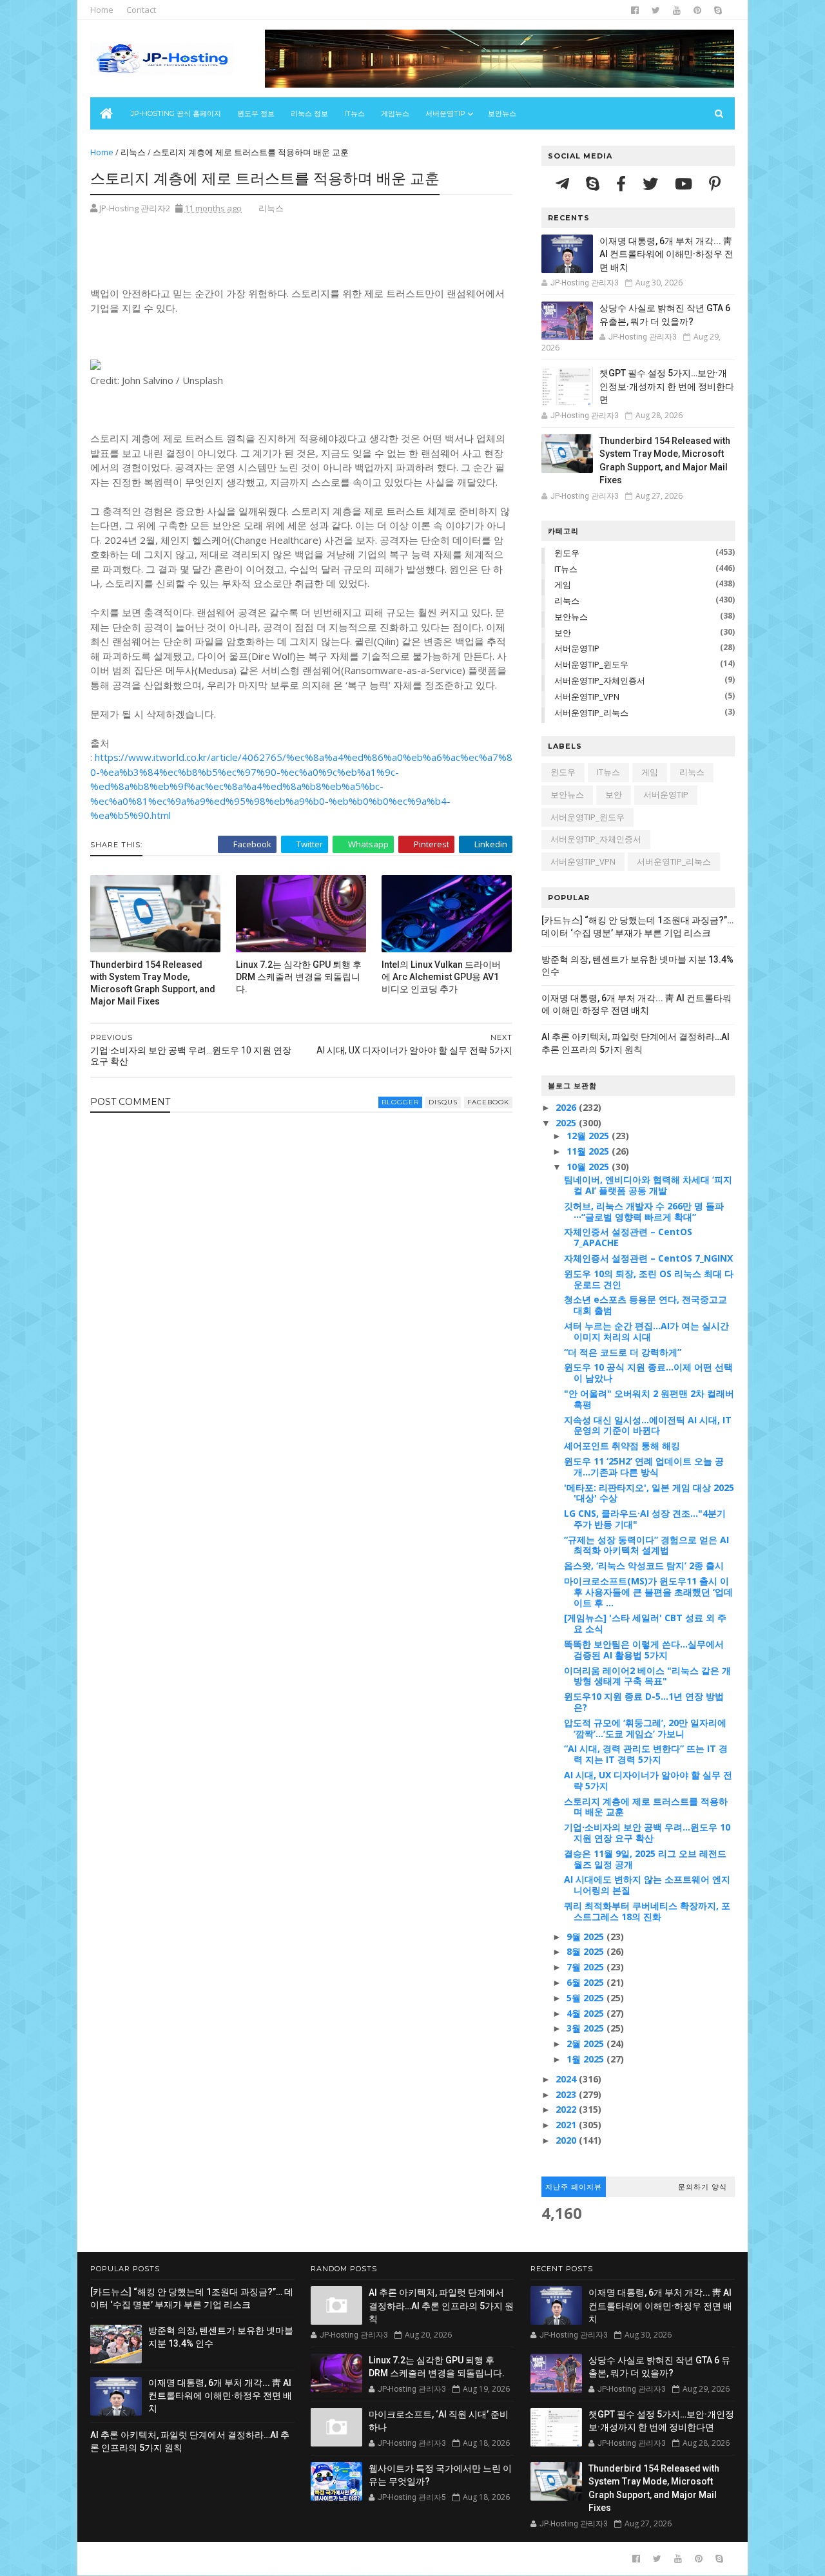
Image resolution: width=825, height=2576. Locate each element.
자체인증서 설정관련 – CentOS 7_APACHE (628, 1237)
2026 (567, 1107)
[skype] (718, 10)
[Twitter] (652, 183)
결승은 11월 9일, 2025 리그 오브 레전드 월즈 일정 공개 (645, 1859)
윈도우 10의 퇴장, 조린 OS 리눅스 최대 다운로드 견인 (649, 1279)
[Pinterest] (715, 183)
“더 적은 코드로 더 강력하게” (623, 1352)
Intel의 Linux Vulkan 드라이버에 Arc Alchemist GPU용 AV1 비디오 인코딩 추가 (441, 977)
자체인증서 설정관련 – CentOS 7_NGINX (648, 1258)
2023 (567, 2094)
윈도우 (567, 553)
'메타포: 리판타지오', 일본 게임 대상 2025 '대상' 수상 (649, 1493)
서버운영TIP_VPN (587, 697)
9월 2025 (587, 1937)
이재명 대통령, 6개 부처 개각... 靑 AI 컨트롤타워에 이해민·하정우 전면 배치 (666, 254)
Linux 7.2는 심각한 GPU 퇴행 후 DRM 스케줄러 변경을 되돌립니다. (299, 977)
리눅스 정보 (309, 113)
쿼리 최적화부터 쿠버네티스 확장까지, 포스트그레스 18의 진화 (647, 1911)
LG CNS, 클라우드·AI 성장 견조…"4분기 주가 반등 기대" (645, 1519)
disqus (443, 1102)
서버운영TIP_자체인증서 (600, 680)
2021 (567, 2125)
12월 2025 (589, 1136)
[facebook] (635, 10)
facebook (488, 1102)
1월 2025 (587, 2059)
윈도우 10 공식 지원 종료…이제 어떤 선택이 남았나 (648, 1372)
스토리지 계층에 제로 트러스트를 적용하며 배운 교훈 (646, 1807)
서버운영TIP (577, 648)
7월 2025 (587, 1967)
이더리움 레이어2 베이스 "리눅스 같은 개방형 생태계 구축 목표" (647, 1676)
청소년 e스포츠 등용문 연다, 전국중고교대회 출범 (645, 1305)
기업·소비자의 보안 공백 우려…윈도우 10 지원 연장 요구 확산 (647, 1832)
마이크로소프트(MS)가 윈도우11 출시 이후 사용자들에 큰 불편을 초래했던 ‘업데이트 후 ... (648, 1592)
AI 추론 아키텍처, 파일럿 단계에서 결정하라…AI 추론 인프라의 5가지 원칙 (441, 2306)
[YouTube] (685, 183)
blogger (400, 1102)
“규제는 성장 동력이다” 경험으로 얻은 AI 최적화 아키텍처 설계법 (646, 1545)
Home (102, 10)
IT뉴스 (354, 113)
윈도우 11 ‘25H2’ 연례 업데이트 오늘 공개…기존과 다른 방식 (644, 1466)
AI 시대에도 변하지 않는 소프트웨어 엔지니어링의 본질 (647, 1885)
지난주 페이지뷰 (574, 2187)
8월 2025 (587, 1951)
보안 (563, 633)
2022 (567, 2109)
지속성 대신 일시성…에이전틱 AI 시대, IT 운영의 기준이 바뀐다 (648, 1425)
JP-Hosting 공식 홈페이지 (176, 113)
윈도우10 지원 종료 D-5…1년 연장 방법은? (644, 1702)
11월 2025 (589, 1151)
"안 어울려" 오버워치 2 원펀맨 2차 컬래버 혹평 (649, 1399)
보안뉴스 (502, 113)
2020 (567, 2140)
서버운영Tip (445, 113)
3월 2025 (587, 2028)
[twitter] (656, 10)
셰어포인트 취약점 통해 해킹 (622, 1446)
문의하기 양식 (703, 2187)
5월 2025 (587, 1998)
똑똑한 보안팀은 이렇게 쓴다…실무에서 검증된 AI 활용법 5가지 (644, 1649)
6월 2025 (587, 1982)
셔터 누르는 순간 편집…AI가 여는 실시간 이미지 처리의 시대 (646, 1331)
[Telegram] (564, 183)
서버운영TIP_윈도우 (591, 664)
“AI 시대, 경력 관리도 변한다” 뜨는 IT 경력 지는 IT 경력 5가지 (646, 1754)
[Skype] (595, 183)
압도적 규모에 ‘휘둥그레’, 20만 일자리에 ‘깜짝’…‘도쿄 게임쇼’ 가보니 (645, 1728)
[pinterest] (697, 10)
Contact (141, 10)
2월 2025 (587, 2043)
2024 (567, 2079)
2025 (567, 1123)
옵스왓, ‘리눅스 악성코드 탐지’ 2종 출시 (644, 1565)
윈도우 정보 (256, 113)
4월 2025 (587, 2013)
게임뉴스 (395, 113)
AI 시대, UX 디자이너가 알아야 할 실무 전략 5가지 (648, 1780)
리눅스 (133, 152)
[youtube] (677, 10)
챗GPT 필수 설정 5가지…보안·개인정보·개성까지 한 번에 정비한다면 (667, 386)
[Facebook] (623, 183)
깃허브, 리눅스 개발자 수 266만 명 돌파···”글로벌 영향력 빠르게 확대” (644, 1211)
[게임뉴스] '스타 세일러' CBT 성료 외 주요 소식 (645, 1623)
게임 (563, 584)
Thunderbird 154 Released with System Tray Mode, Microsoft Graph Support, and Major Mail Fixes (153, 983)
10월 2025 (589, 1167)
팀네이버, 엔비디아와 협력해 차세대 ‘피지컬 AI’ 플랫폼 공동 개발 (648, 1185)
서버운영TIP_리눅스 (591, 713)
